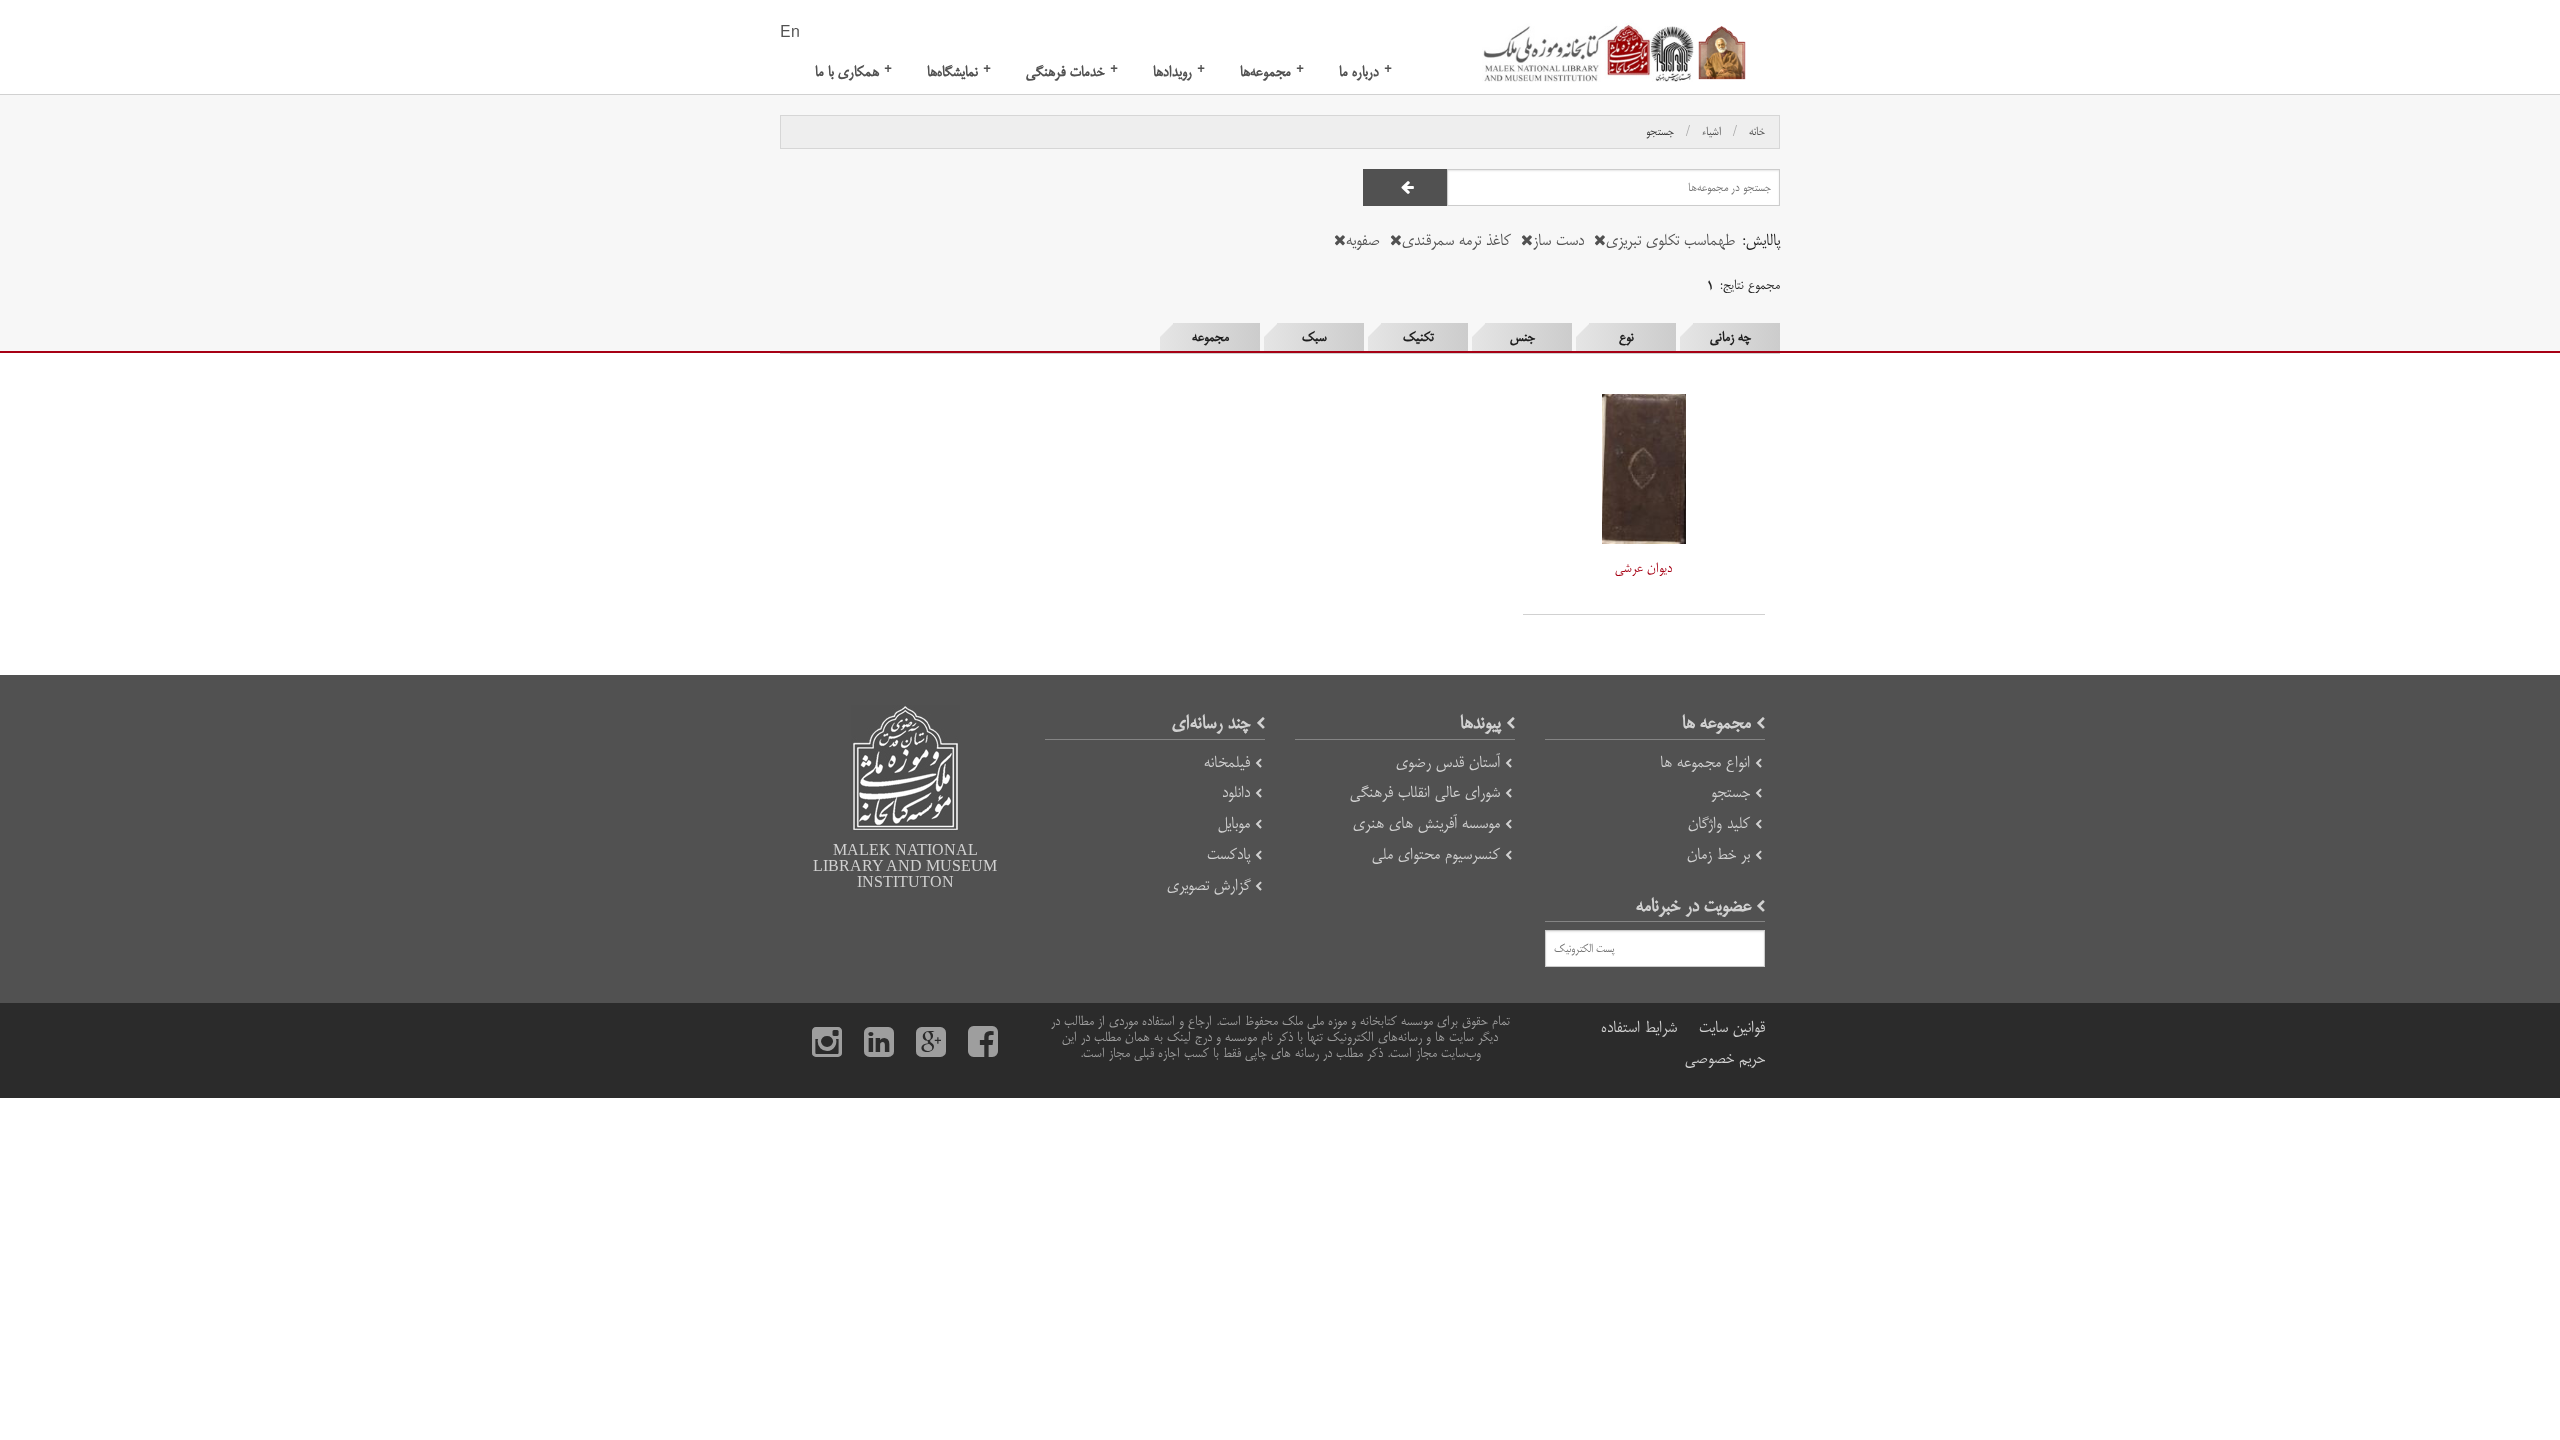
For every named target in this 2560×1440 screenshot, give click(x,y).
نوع (1626, 337)
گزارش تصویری (1208, 885)
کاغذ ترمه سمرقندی (1456, 240)
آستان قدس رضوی (1448, 762)
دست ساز (1558, 240)
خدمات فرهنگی (1072, 71)
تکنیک (1418, 337)
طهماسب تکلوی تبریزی (1670, 240)
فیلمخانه (1227, 762)
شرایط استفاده (1639, 1027)
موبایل (1234, 823)
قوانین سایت (1732, 1027)
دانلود (1236, 792)
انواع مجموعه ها (1705, 762)
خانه (1757, 132)
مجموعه (1210, 337)
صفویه (1363, 240)
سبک (1314, 337)
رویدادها (1179, 71)
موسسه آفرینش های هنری (1426, 823)
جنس (1522, 337)
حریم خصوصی (1725, 1058)
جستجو (1660, 132)
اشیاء (1711, 132)
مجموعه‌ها (1272, 71)
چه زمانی (1730, 337)
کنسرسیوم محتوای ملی (1436, 854)
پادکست (1228, 854)
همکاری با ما (853, 71)
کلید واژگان (1719, 823)
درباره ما (1365, 71)
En (790, 33)
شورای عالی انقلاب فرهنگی (1425, 792)
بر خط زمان (1718, 854)
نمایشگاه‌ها (959, 71)
